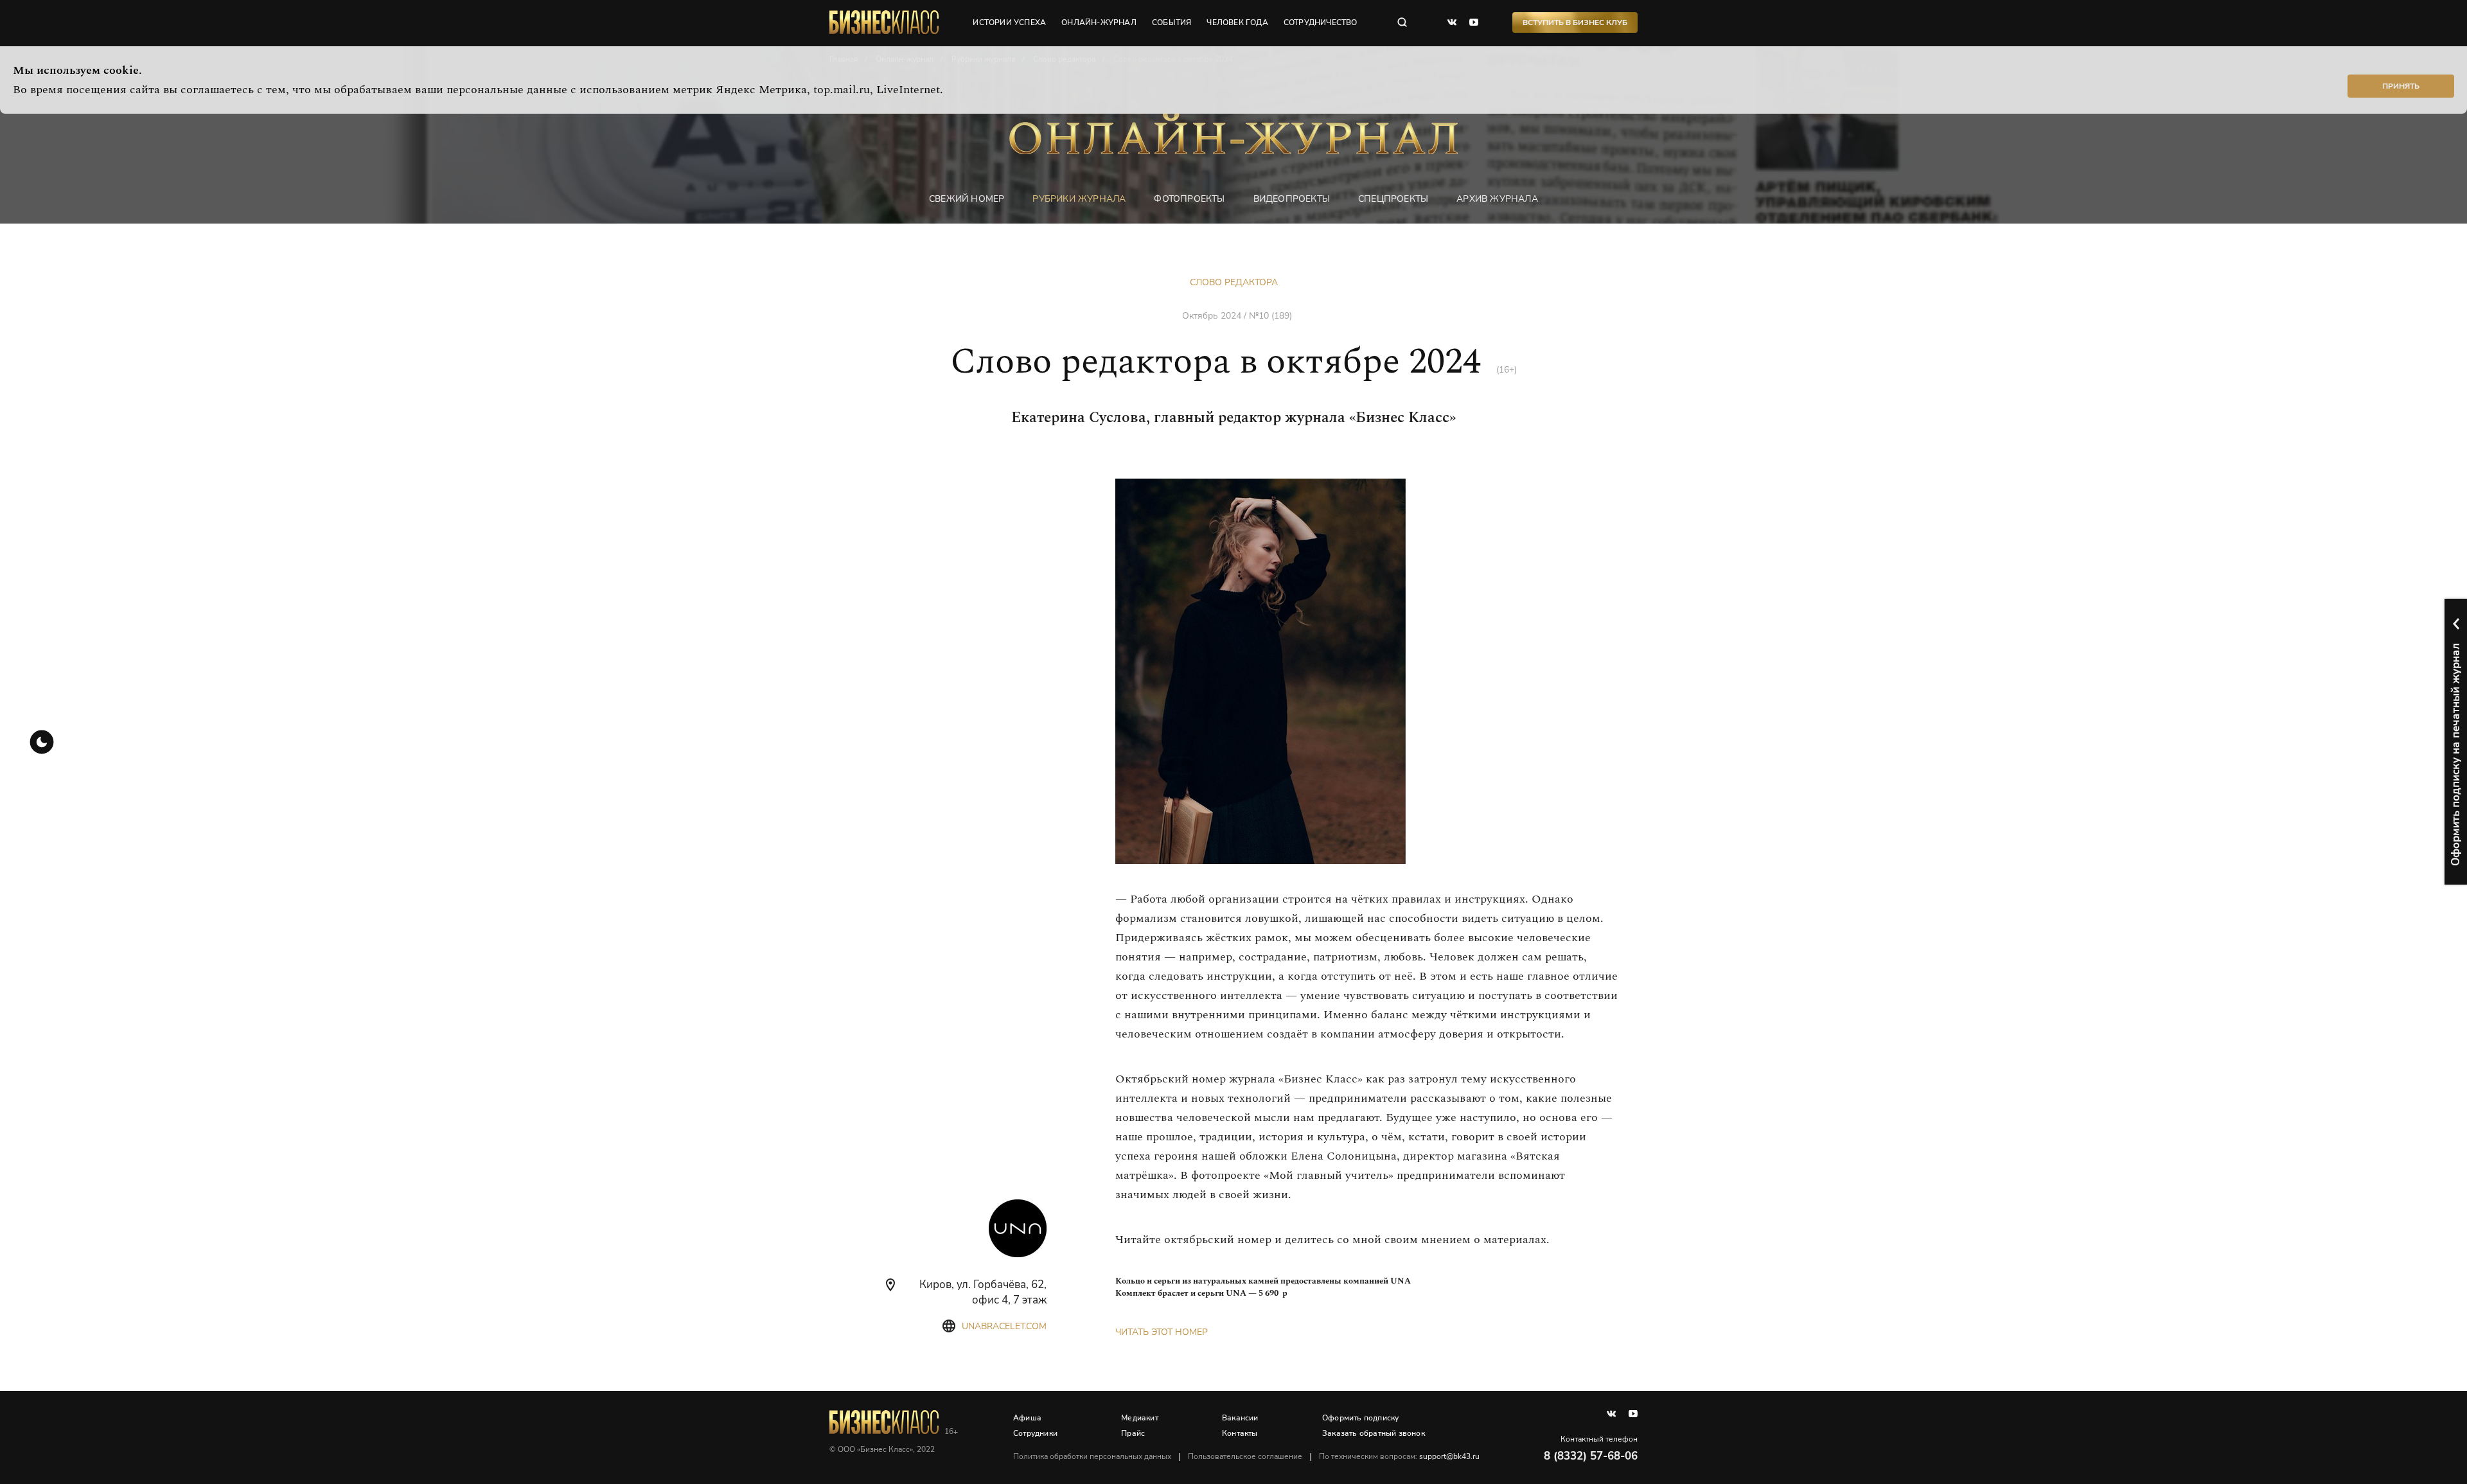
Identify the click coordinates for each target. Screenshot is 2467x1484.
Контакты (1240, 1433)
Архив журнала (1497, 199)
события (1172, 22)
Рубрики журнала (1079, 199)
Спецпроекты (1393, 199)
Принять (2401, 86)
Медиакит (1140, 1418)
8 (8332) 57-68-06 (1591, 1456)
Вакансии (1240, 1418)
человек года (1237, 22)
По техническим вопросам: (1399, 1456)
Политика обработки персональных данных (1092, 1456)
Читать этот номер (1162, 1332)
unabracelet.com (1004, 1326)
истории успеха (1009, 22)
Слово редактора (1234, 282)
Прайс (1133, 1433)
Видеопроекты (1292, 199)
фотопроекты (1189, 199)
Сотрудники (1035, 1433)
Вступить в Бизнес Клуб (1575, 22)
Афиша (1027, 1418)
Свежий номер (967, 199)
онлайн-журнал (1099, 22)
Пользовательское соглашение (1245, 1456)
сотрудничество (1321, 22)
